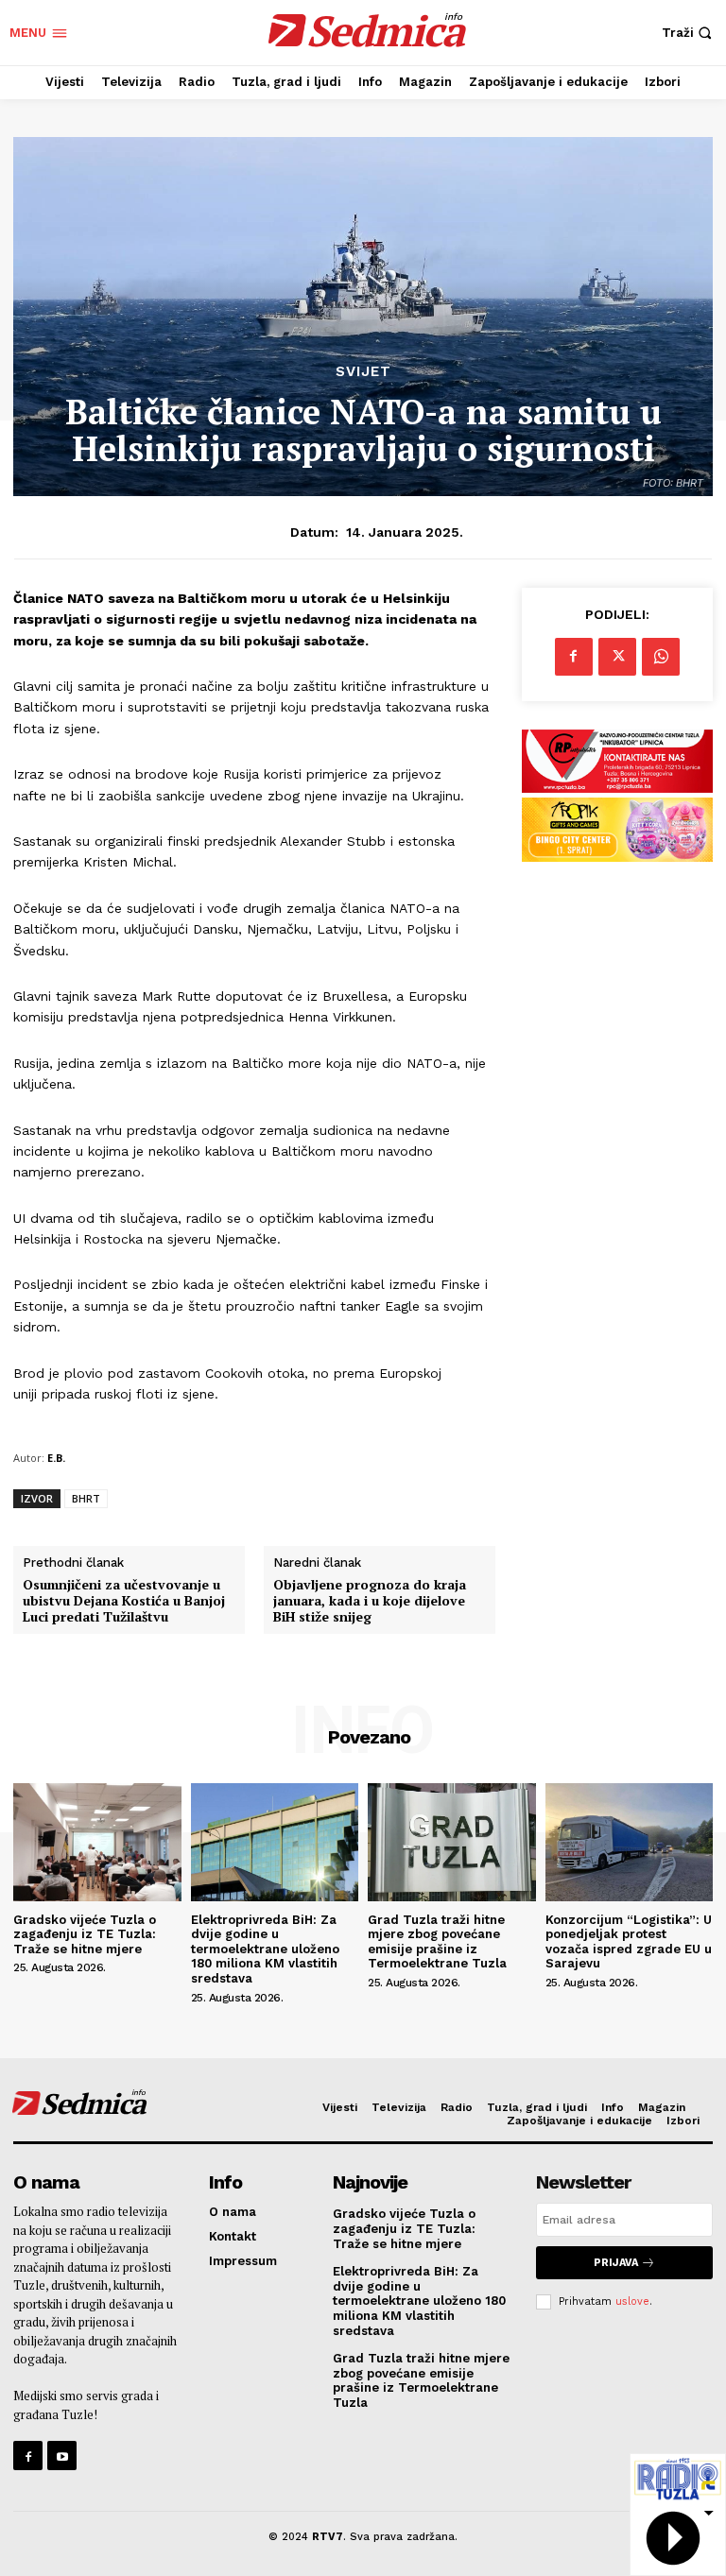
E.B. (56, 1458)
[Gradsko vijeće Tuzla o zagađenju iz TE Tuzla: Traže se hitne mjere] (97, 1842)
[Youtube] (62, 2456)
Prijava (616, 2263)
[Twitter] (617, 657)
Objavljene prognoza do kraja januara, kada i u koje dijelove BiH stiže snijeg (370, 1601)
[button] (689, 33)
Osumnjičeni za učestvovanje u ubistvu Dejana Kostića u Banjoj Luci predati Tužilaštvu (124, 1601)
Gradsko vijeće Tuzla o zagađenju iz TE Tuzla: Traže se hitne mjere (85, 1934)
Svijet (363, 372)
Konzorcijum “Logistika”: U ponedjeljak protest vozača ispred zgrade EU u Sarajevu (629, 1942)
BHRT (86, 1498)
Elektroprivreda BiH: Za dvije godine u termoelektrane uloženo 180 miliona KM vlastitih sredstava (265, 1949)
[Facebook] (574, 657)
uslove (632, 2301)
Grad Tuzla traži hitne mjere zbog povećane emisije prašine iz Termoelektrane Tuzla (437, 1942)
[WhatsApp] (661, 657)
